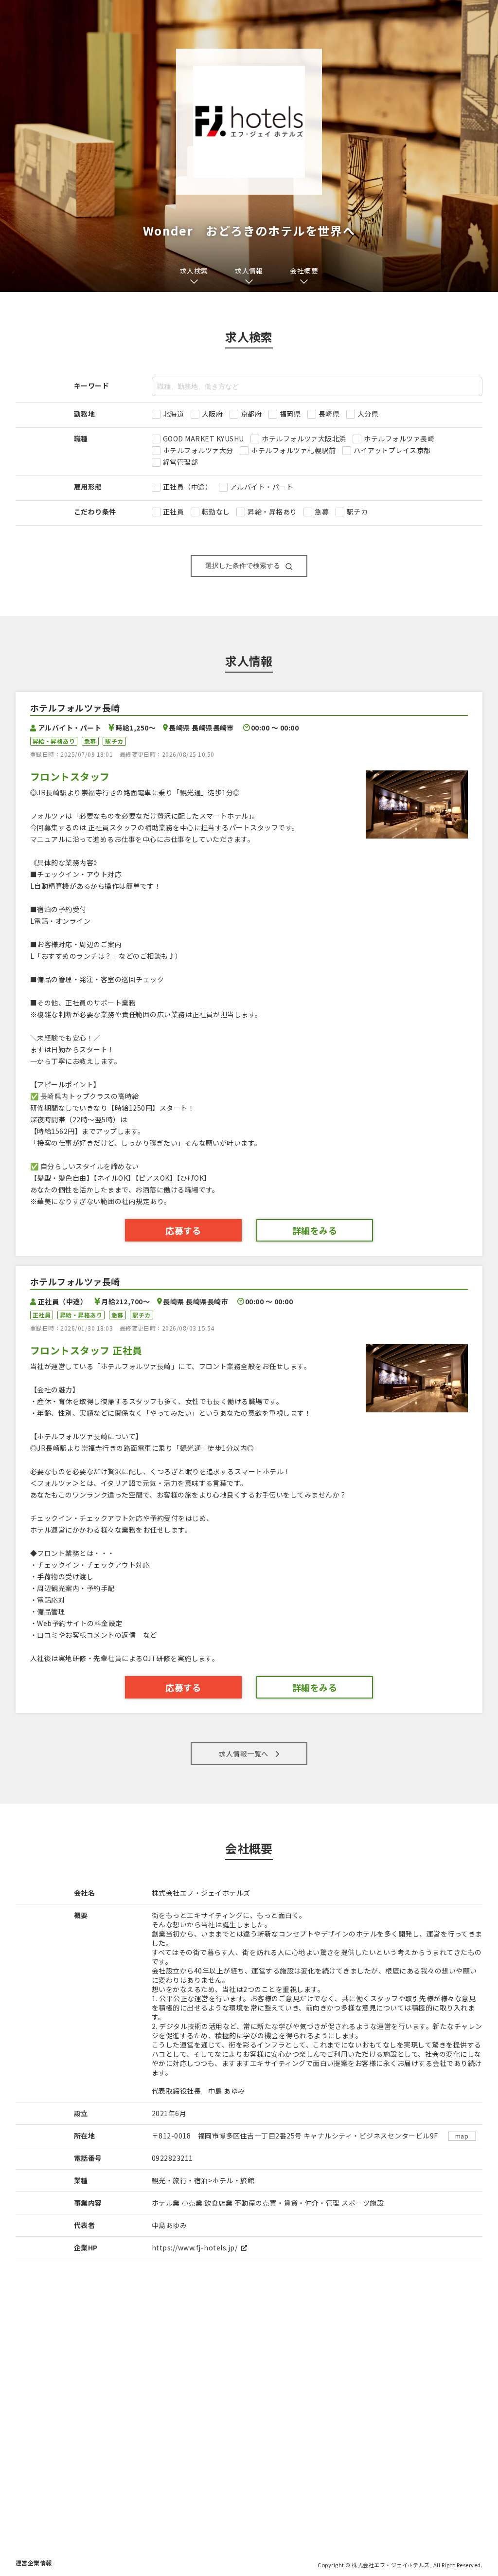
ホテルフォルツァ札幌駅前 (293, 450)
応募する (183, 1230)
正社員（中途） (187, 487)
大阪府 (212, 414)
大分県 (368, 414)
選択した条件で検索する (243, 566)
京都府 (251, 414)
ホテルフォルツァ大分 (198, 450)
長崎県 (329, 414)
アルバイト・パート (262, 487)
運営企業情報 (34, 2563)
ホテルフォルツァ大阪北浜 (304, 438)
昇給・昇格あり (272, 512)
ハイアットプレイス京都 (392, 450)
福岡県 (290, 414)
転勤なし (216, 512)
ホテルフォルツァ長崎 (399, 438)
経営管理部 (180, 462)
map (462, 2136)
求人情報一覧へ (243, 1754)
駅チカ (357, 512)
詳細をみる (315, 1230)
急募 (322, 512)
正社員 (173, 512)
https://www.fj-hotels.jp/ (195, 2247)
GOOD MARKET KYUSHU (204, 438)
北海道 (173, 414)
